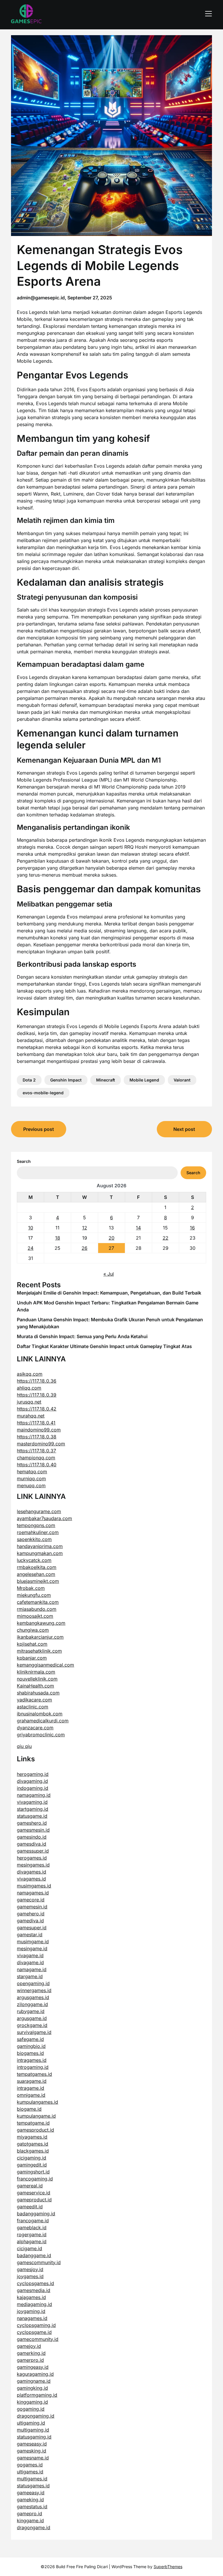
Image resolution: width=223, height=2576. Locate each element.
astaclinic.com (33, 1707)
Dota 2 (29, 1080)
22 (166, 1238)
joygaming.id (31, 2311)
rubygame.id (31, 2011)
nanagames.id (32, 2318)
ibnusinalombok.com (40, 1714)
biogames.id (30, 2053)
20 (111, 1238)
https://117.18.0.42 (37, 1409)
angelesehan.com (36, 1574)
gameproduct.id (34, 2200)
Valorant (182, 1080)
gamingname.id (34, 2381)
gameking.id (30, 2500)
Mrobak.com (31, 1588)
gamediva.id (30, 1921)
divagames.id (32, 1872)
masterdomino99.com (41, 1444)
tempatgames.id (34, 2074)
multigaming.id (33, 2430)
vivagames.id (31, 1879)
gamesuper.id (32, 1928)
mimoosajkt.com (35, 1616)
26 (84, 1248)
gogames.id (30, 2465)
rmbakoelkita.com (37, 1567)
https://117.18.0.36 (37, 1381)
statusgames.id (33, 2486)
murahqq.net (31, 1416)
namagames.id (33, 1893)
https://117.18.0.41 (36, 1423)
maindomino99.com (39, 1430)
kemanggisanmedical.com (45, 1665)
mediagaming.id (34, 2304)
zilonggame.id (32, 2004)
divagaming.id (32, 1781)
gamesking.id (32, 2451)
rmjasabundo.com (37, 1609)
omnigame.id (31, 2095)
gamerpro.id (30, 2360)
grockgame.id (32, 2025)
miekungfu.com (34, 1595)
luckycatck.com (34, 1560)
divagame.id (30, 1962)
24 (30, 1248)
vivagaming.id (32, 1802)
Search (24, 1161)
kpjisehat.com (32, 1644)
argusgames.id (33, 1997)
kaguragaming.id (35, 2374)
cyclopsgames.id (35, 2283)
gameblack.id (32, 2228)
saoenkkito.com (34, 1539)
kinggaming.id (32, 2402)
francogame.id (33, 2221)
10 (31, 1228)
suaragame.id (32, 2081)
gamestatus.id (32, 2507)
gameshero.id (32, 1823)
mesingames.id (33, 1865)
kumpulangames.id (37, 2102)
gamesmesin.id (33, 1830)
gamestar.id (30, 1935)
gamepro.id (29, 2514)
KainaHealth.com (35, 1686)
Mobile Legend (144, 1080)
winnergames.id (34, 1990)
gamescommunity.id (39, 2262)
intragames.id (32, 2060)
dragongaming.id (36, 2416)
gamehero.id (31, 1914)
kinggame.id (30, 2520)
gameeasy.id (31, 2493)
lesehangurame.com (39, 1511)
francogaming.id (35, 2179)
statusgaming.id (34, 2437)
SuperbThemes (168, 2567)
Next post (184, 1129)
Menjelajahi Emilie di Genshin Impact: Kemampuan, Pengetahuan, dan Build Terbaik (109, 1293)
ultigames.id (30, 2472)
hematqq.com (32, 1472)
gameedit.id (30, 2207)
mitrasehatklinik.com (39, 1651)
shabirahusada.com (38, 1693)
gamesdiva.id (32, 1844)
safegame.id (30, 2039)
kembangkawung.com (41, 1623)
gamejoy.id (29, 2346)
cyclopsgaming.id (36, 2325)
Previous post (39, 1129)
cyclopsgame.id (34, 2332)
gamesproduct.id (35, 2130)
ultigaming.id (31, 2423)
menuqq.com (31, 1485)
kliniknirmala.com (36, 1672)
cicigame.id (29, 2248)
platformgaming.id (37, 2395)
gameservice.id (34, 2193)
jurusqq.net (29, 1402)
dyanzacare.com (35, 1728)
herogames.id (32, 1858)
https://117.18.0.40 (37, 1465)
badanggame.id (34, 2255)
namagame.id (32, 1969)
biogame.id (29, 2109)
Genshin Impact (66, 1080)
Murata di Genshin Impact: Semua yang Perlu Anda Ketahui (82, 1336)
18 (58, 1238)
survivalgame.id (34, 2032)
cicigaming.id (32, 2158)
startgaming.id (33, 1809)
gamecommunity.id (38, 2339)
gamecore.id (31, 1900)
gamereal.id (30, 2186)
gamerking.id (31, 2353)
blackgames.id (33, 2151)
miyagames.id (32, 2137)
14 (138, 1228)
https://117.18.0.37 (36, 1451)
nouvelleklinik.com (37, 1679)
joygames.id (30, 2276)
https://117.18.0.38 (37, 1437)
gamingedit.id (32, 2165)
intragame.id (30, 2088)
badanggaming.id (36, 2214)
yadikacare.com (34, 1700)
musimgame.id (33, 1942)
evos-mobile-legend (43, 1093)
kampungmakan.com (40, 1553)
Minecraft (106, 1080)
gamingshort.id (33, 2172)
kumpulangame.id (36, 2116)
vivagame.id (30, 1955)
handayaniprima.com (40, 1546)
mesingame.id (32, 1948)
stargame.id (30, 1976)
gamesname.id (33, 2458)
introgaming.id (33, 2067)
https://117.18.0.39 (37, 1395)
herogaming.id (33, 1774)
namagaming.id (34, 1795)
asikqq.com (30, 1374)
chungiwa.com (33, 1630)
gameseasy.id (32, 2444)
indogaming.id (33, 1788)
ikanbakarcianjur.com (40, 1637)
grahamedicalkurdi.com (43, 1721)
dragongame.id (34, 2527)
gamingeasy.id (33, 2367)
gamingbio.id (31, 2046)
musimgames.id (34, 1886)
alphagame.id (32, 2241)
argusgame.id (32, 2018)
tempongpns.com (36, 1525)
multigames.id (32, 2479)
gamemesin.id (32, 1907)
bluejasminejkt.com (38, 1581)
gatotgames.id (33, 2144)
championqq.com (36, 1458)
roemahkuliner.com (38, 1532)
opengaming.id (33, 1983)
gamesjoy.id (30, 2269)
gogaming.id (31, 2409)
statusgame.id (32, 1816)
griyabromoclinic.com (41, 1735)
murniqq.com (31, 1479)
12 (85, 1228)
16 (192, 1228)
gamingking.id (32, 2388)
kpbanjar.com (32, 1658)
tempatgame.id (33, 2123)
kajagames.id (31, 2297)
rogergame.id (32, 2234)
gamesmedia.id (34, 2290)
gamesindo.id (32, 1837)
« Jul (109, 1274)
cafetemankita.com (38, 1602)
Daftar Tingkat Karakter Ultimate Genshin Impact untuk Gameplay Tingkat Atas (104, 1346)
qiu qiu (24, 1746)
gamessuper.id (33, 1851)
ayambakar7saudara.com (44, 1518)
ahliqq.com (29, 1388)
